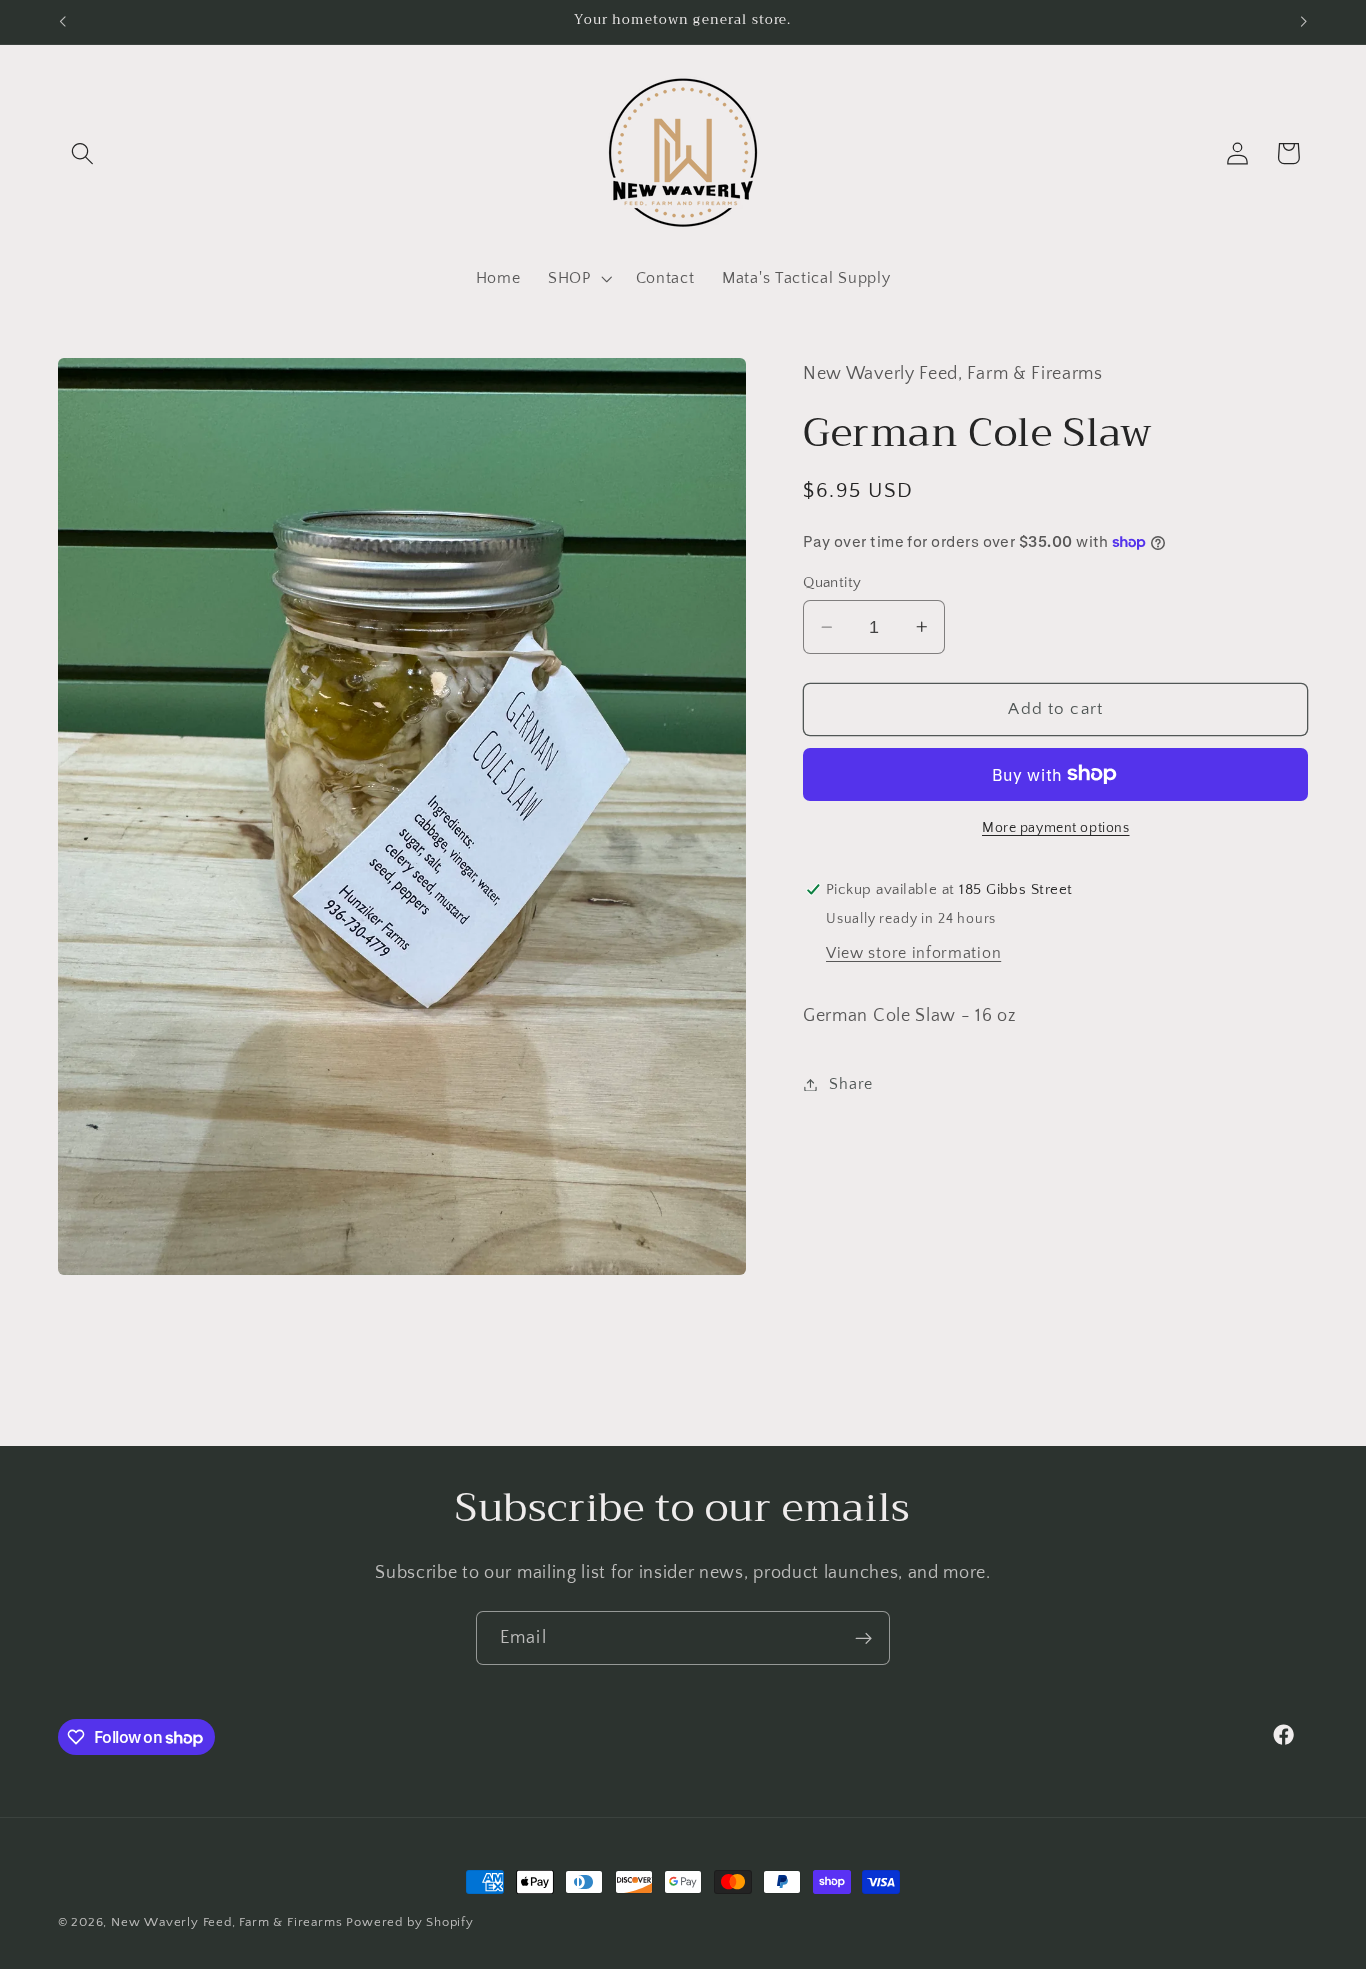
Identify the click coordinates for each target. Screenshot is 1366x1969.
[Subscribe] (863, 1638)
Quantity (832, 582)
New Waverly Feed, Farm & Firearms (227, 1922)
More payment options (1056, 828)
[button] (83, 153)
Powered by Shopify (410, 1922)
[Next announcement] (1304, 22)
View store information (913, 952)
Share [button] (850, 1084)
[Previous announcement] (62, 22)
